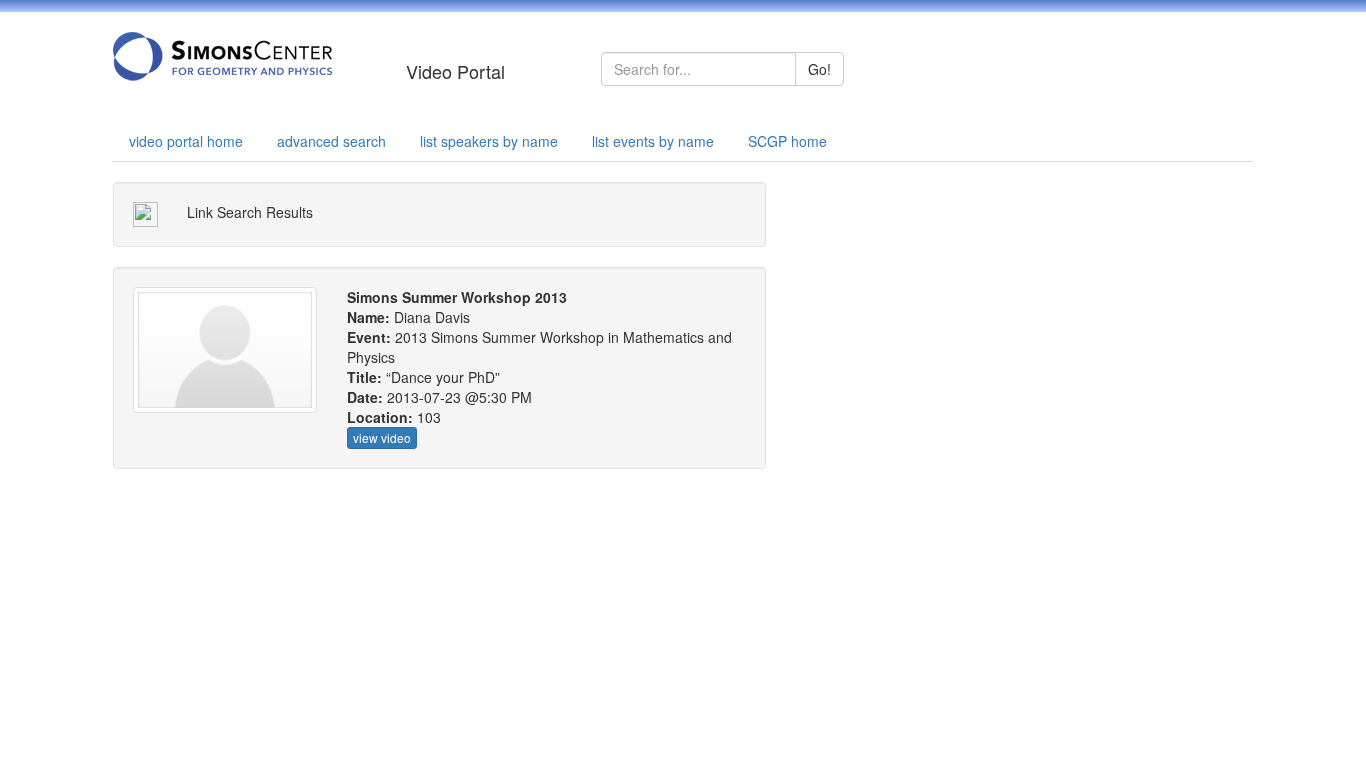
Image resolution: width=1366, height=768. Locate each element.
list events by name (653, 141)
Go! (819, 69)
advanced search (331, 141)
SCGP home (787, 141)
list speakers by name (489, 141)
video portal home (186, 141)
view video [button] (382, 437)
